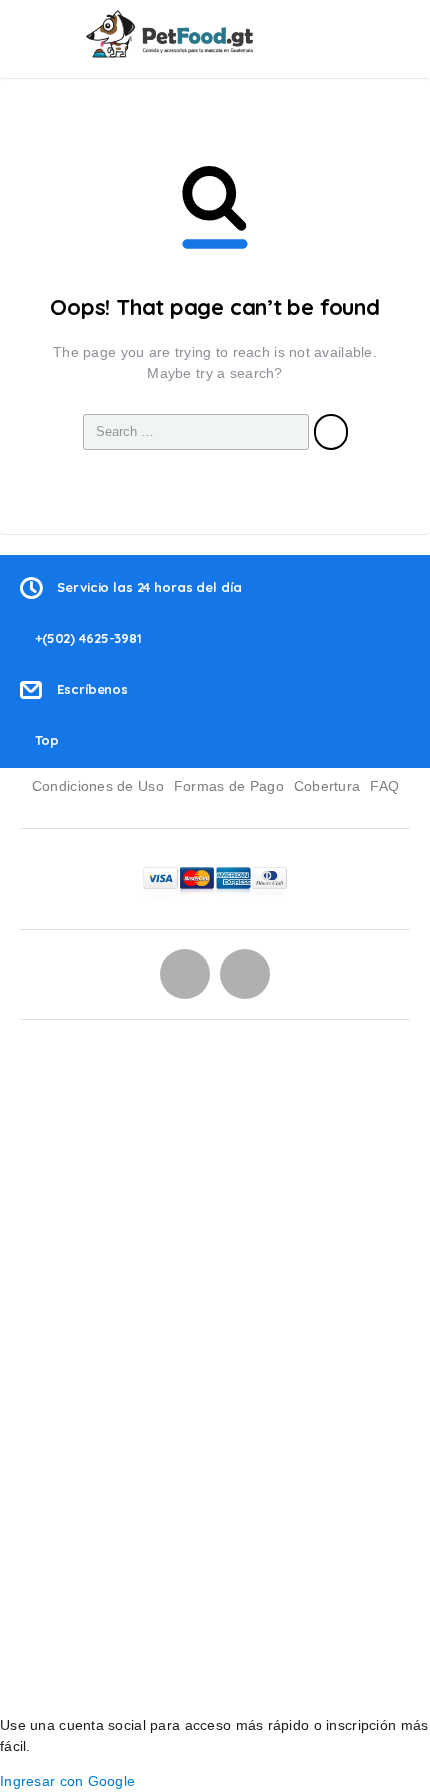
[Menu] (43, 34)
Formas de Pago (229, 786)
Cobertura (327, 786)
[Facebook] (245, 974)
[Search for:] (196, 432)
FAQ (384, 786)
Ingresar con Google (67, 1781)
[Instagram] (185, 974)
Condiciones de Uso (98, 786)
